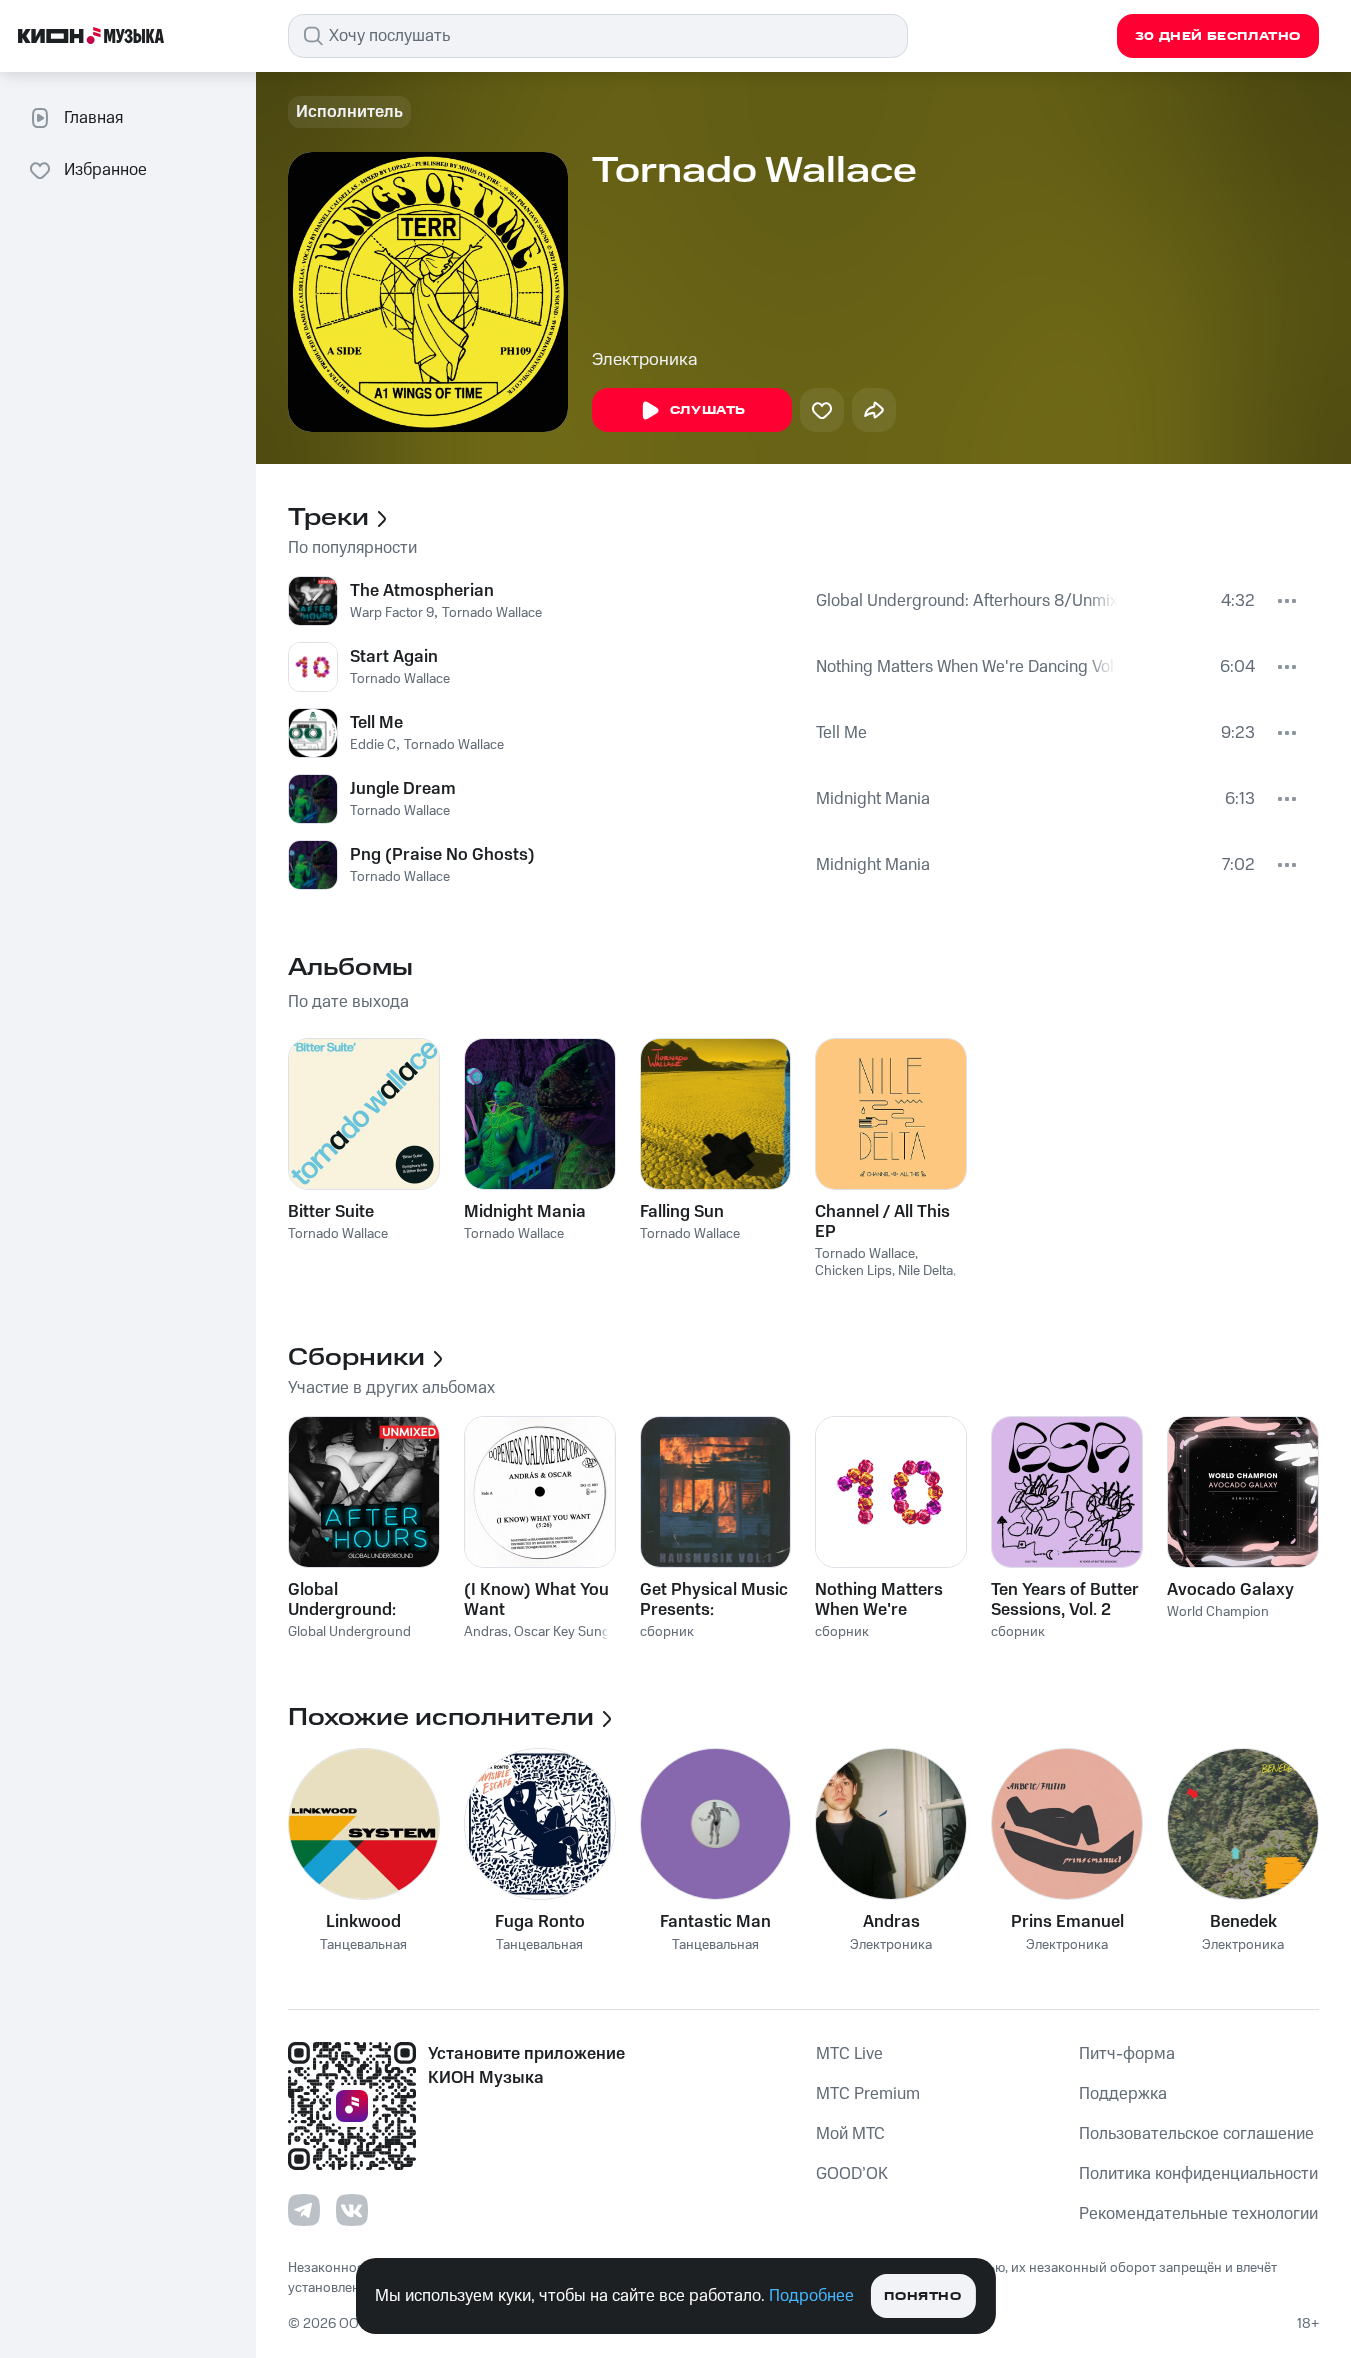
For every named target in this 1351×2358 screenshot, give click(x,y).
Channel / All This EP (882, 1222)
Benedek (1243, 1922)
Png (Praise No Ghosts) (442, 855)
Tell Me (376, 723)
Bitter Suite (331, 1212)
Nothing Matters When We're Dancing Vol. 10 (966, 667)
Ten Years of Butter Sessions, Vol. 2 (1065, 1600)
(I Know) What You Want (536, 1600)
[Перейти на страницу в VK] (352, 2210)
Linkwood (363, 1922)
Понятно (922, 2296)
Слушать (708, 410)
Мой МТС (850, 2134)
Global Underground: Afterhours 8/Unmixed (967, 601)
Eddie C (373, 745)
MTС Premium (868, 2094)
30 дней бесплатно (1218, 36)
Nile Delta (925, 1271)
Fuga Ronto (540, 1922)
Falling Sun (682, 1212)
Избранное (105, 170)
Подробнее (811, 2296)
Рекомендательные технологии (1198, 2214)
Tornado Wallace (492, 613)
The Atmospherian (422, 591)
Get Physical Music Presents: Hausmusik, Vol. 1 (714, 1600)
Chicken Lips (853, 1271)
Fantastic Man (715, 1922)
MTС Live (849, 2054)
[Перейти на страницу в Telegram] (304, 2210)
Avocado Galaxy (1230, 1590)
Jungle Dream (403, 789)
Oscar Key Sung (562, 1632)
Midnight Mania (873, 799)
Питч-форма (1127, 2054)
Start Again (394, 657)
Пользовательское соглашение (1196, 2134)
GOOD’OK (852, 2174)
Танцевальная (363, 1945)
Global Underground (349, 1632)
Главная (93, 118)
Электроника (645, 360)
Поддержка (1123, 2094)
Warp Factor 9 (392, 613)
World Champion (1218, 1612)
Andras (486, 1632)
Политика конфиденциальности (1198, 2174)
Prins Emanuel (1067, 1922)
